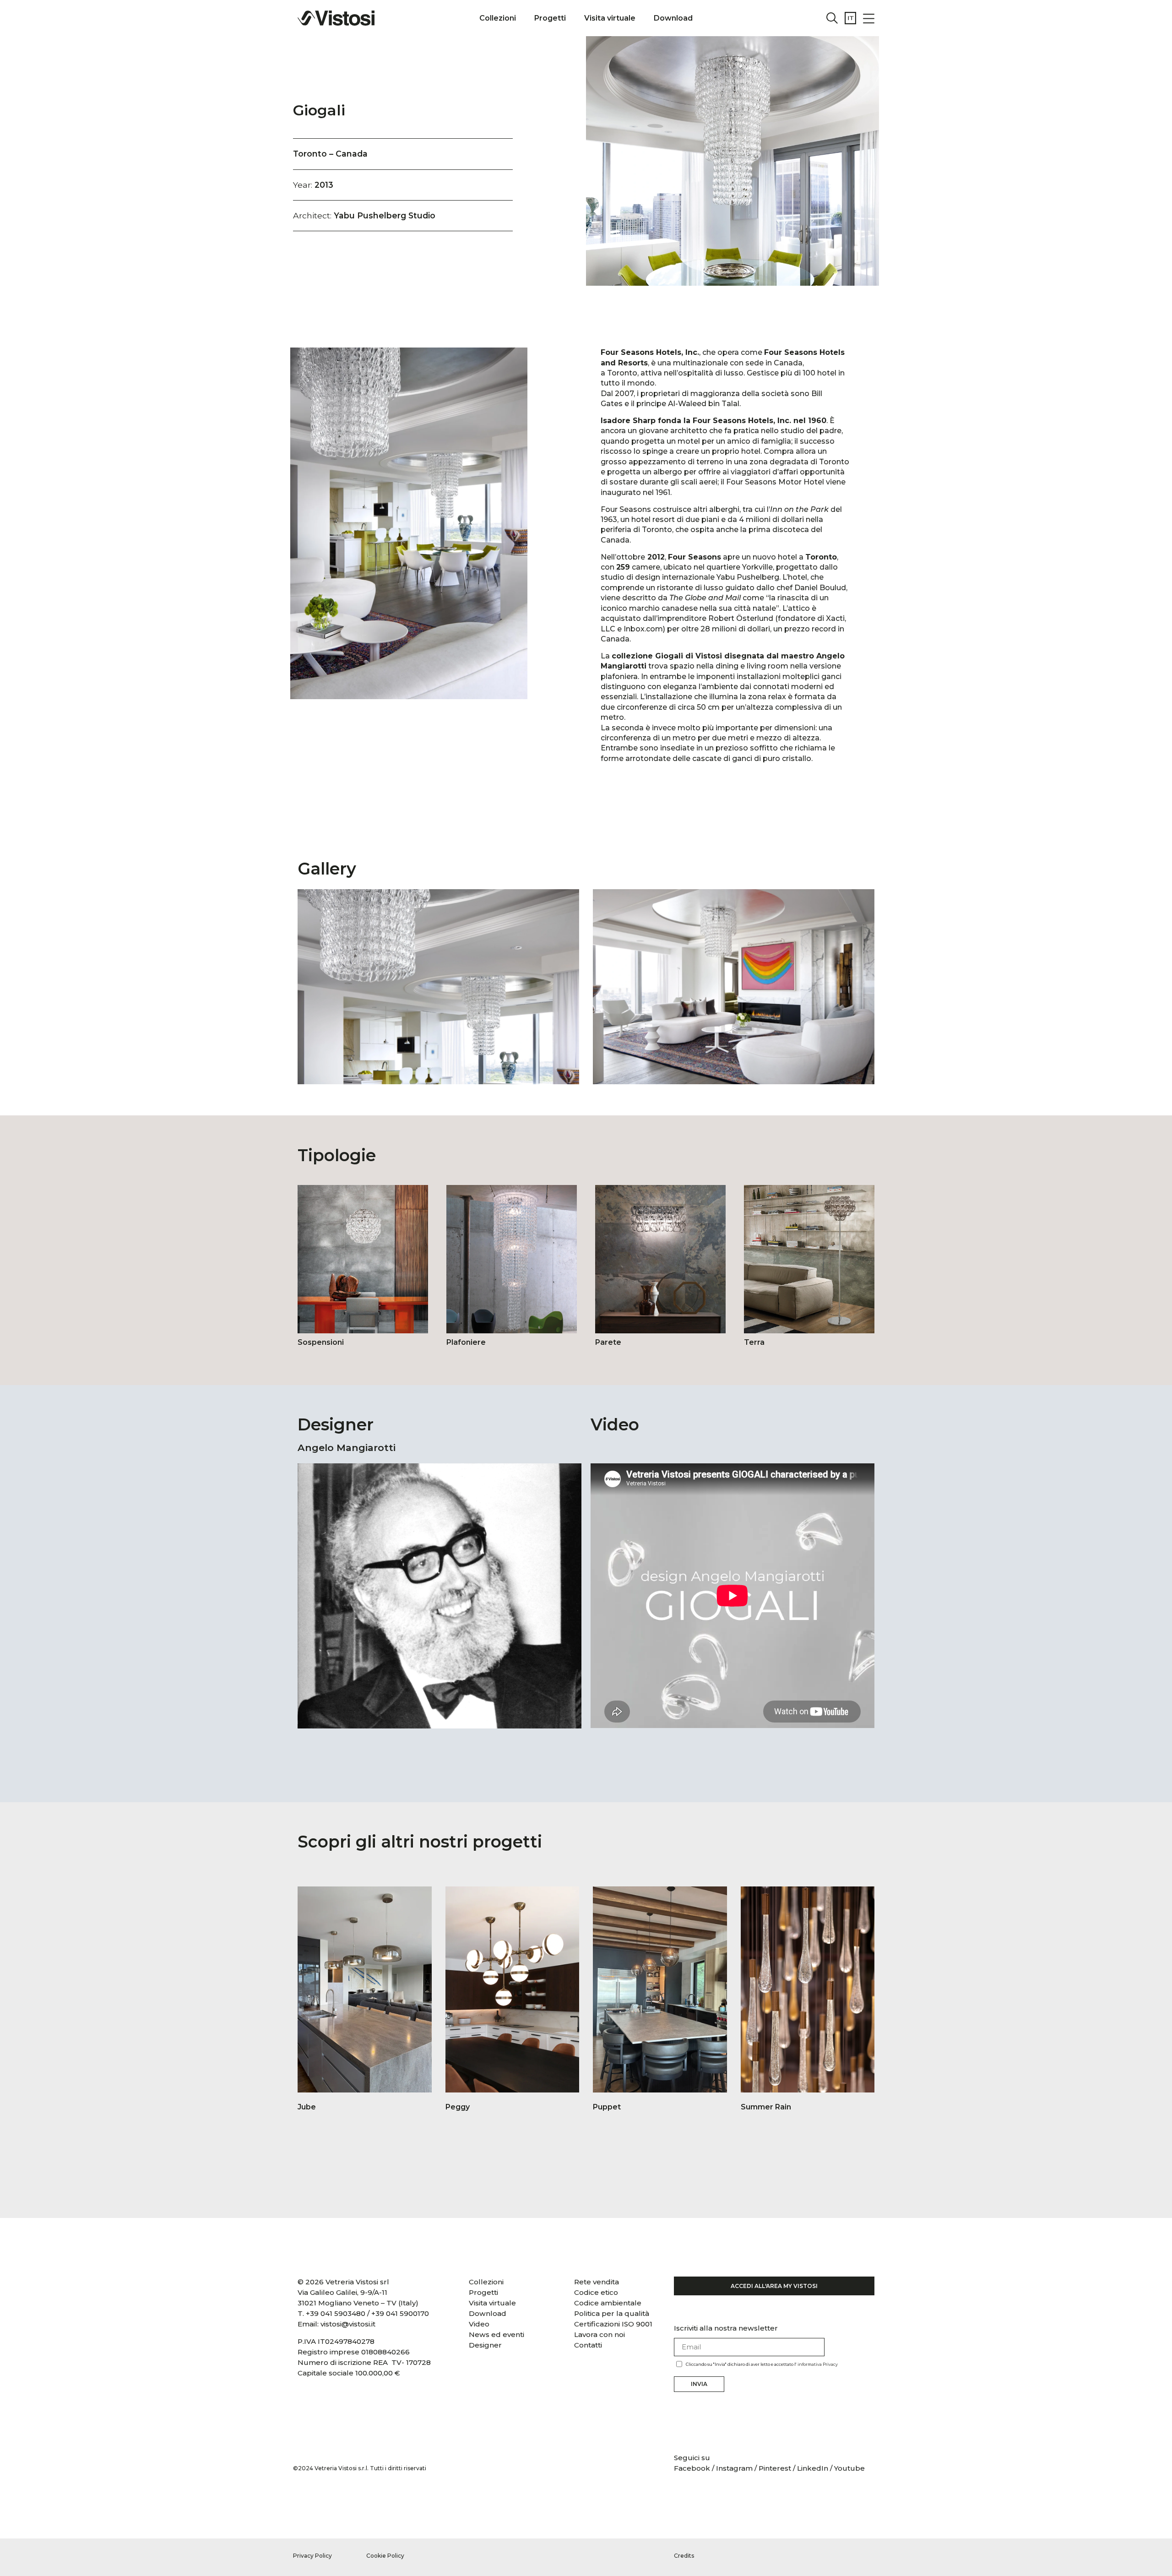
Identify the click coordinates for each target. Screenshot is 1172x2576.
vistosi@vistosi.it (348, 2324)
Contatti (588, 2345)
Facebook (693, 2468)
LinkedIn (813, 2468)
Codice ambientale (608, 2303)
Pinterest (775, 2468)
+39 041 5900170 (400, 2313)
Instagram (734, 2468)
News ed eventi (496, 2334)
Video (479, 2324)
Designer (485, 2345)
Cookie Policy (385, 2556)
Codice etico (596, 2292)
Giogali (319, 110)
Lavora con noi (600, 2334)
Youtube (849, 2468)
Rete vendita (597, 2282)
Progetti (550, 18)
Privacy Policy (312, 2556)
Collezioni (498, 18)
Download (673, 18)
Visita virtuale (610, 18)
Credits (684, 2556)
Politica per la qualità (612, 2313)
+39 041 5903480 (336, 2313)
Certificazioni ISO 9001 (613, 2324)
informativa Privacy (818, 2364)
